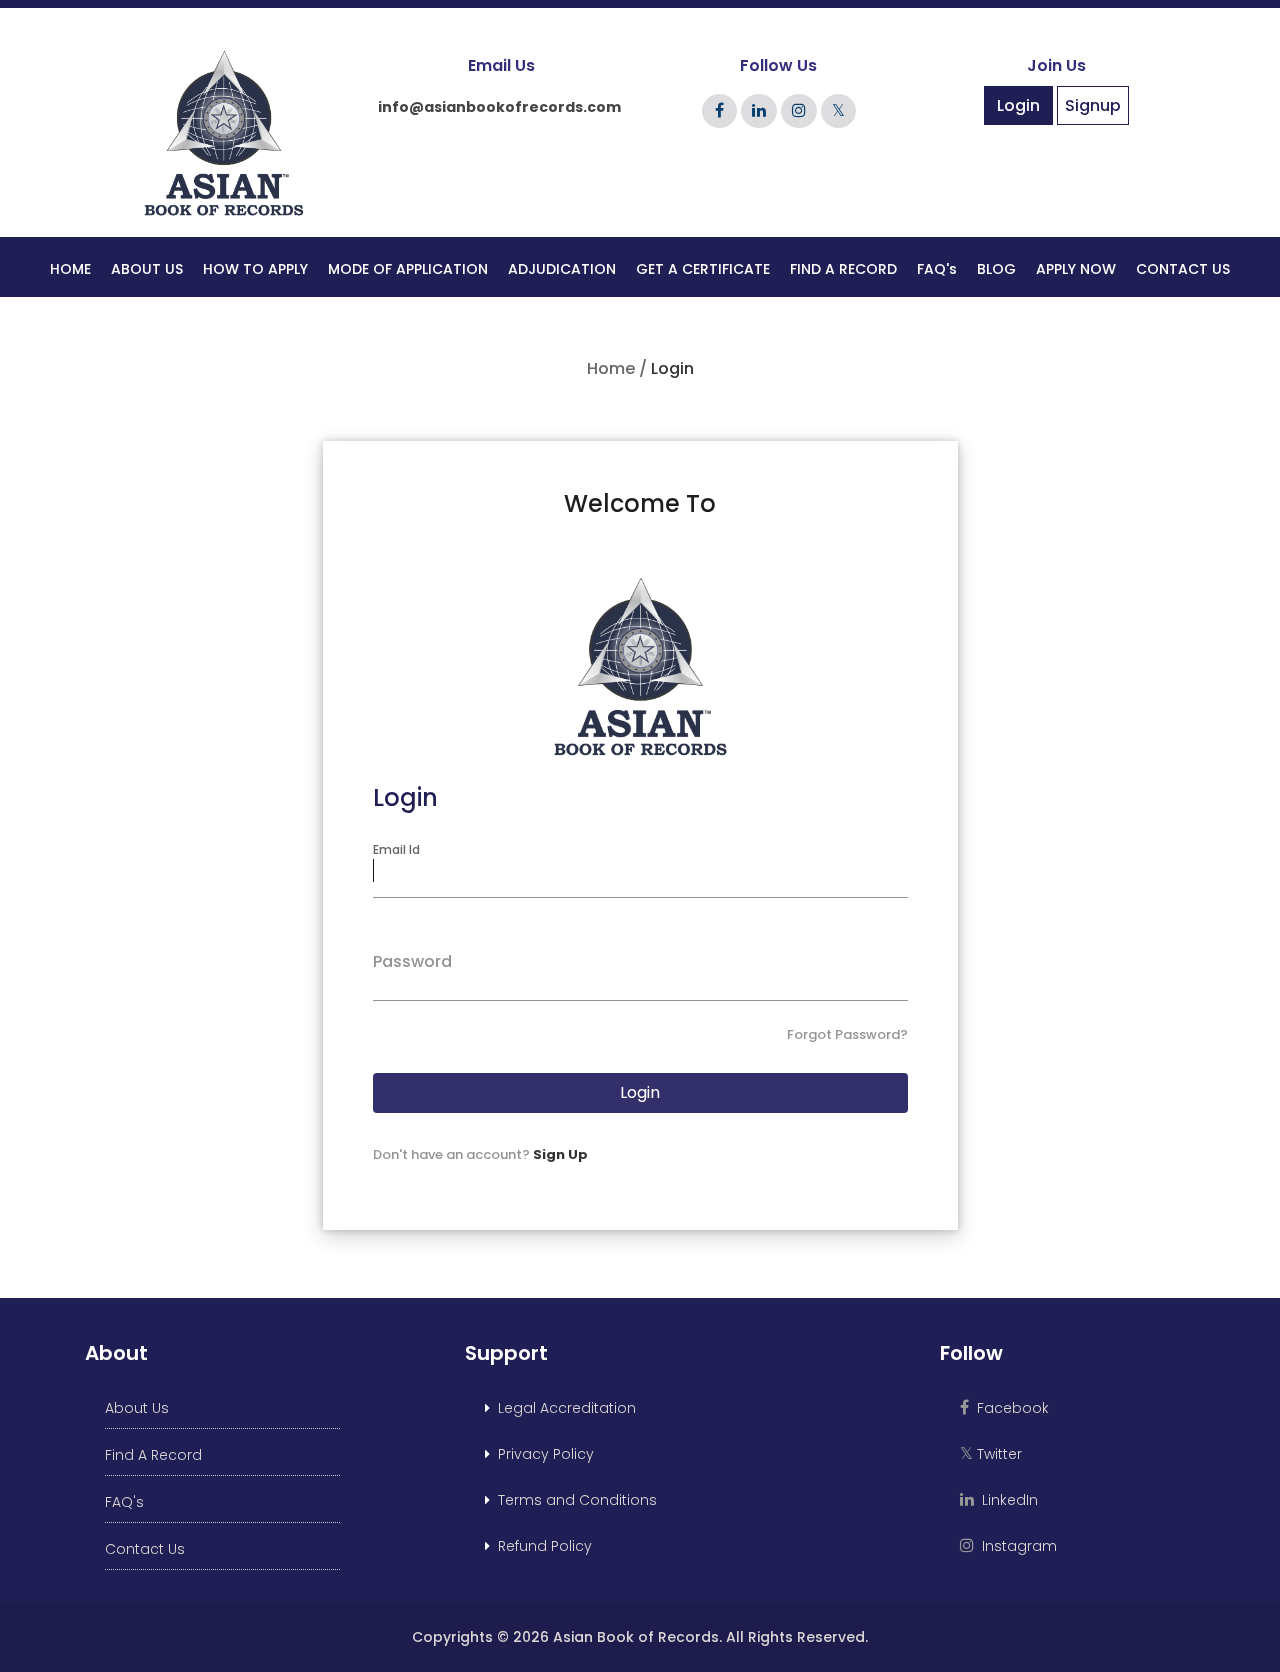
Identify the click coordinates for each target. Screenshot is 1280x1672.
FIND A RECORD (843, 269)
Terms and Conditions (573, 1500)
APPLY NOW (1076, 269)
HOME (70, 269)
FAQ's (937, 269)
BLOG (996, 269)
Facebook (1009, 1408)
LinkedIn (1006, 1500)
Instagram (1015, 1546)
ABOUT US (147, 269)
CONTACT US (1183, 269)
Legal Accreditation (563, 1408)
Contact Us (145, 1549)
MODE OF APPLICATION (408, 269)
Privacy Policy (542, 1454)
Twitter (991, 1454)
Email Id (396, 849)
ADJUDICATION (562, 269)
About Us (137, 1408)
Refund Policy (541, 1546)
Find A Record (153, 1455)
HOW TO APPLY (255, 269)
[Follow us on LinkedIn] (759, 110)
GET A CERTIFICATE (703, 269)
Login (1018, 105)
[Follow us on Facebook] (719, 110)
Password (412, 961)
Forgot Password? (847, 1034)
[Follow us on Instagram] (799, 110)
